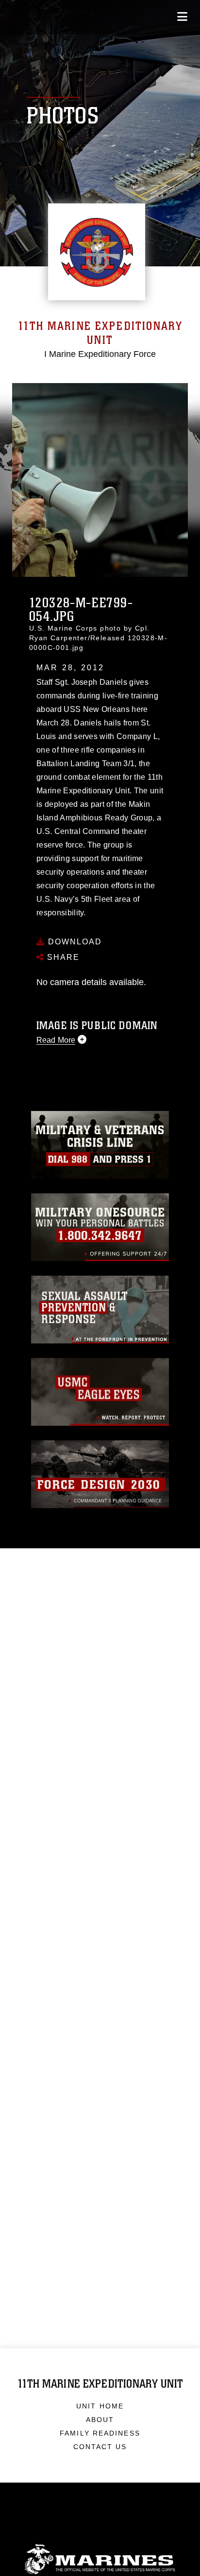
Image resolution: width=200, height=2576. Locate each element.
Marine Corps (100, 2559)
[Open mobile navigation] (182, 17)
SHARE (62, 957)
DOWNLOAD (74, 942)
